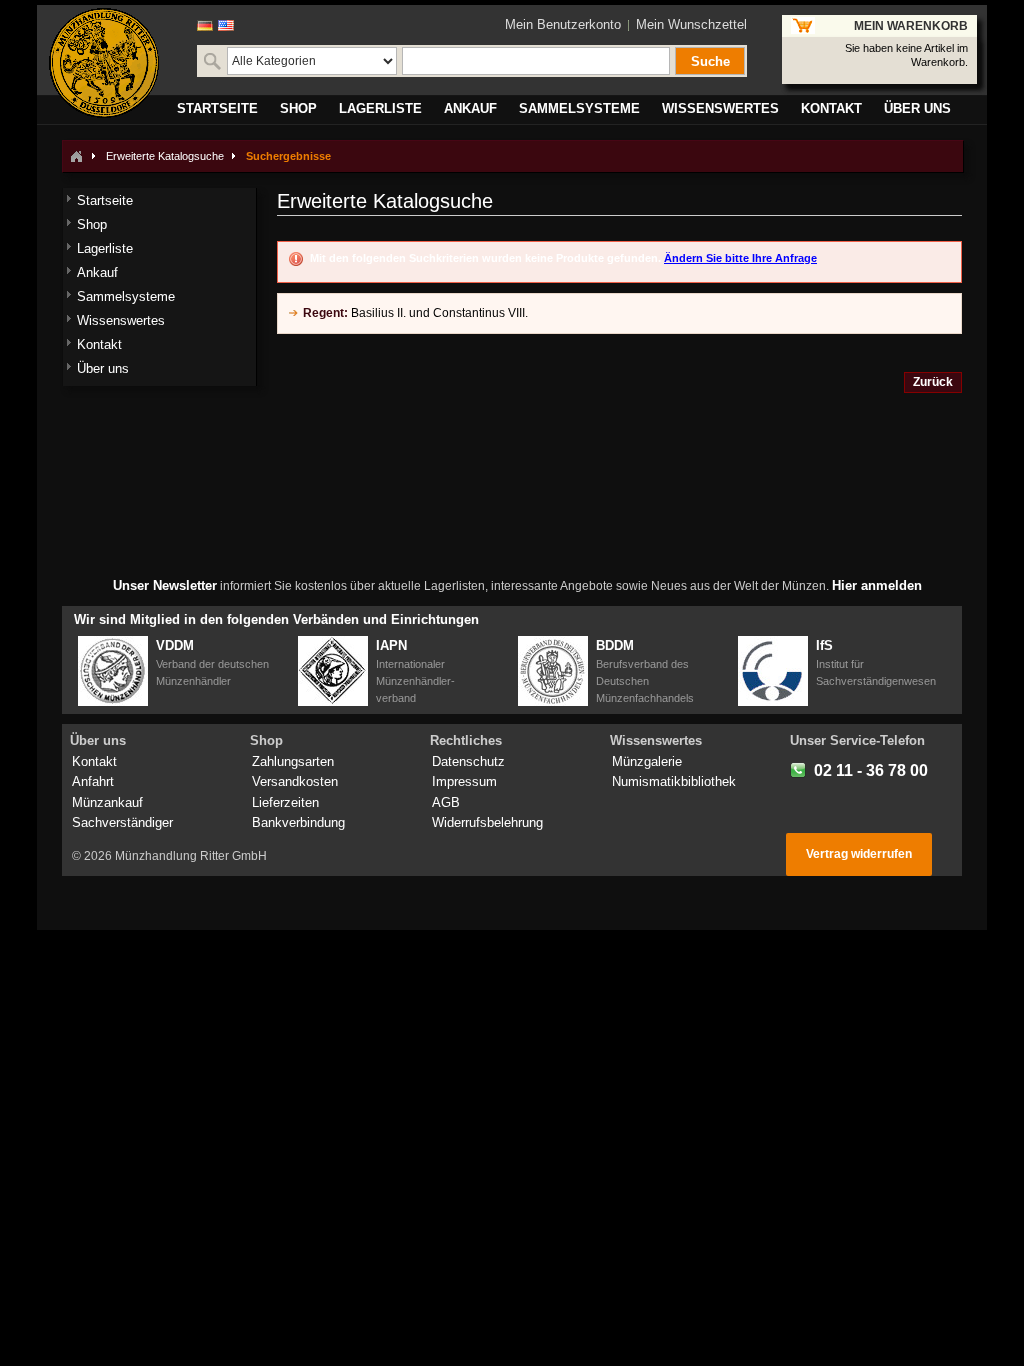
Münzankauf (107, 802)
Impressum (464, 781)
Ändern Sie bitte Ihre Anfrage (740, 258)
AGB (446, 802)
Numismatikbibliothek (674, 781)
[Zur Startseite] (76, 156)
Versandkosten (295, 781)
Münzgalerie (647, 761)
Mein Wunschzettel (691, 24)
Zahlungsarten (293, 761)
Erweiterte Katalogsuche (165, 156)
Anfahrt (93, 781)
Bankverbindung (298, 822)
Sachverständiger (122, 822)
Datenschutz (468, 761)
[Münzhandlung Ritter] (104, 63)
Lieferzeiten (285, 802)
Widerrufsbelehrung (487, 822)
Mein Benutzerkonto (563, 24)
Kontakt (94, 761)
